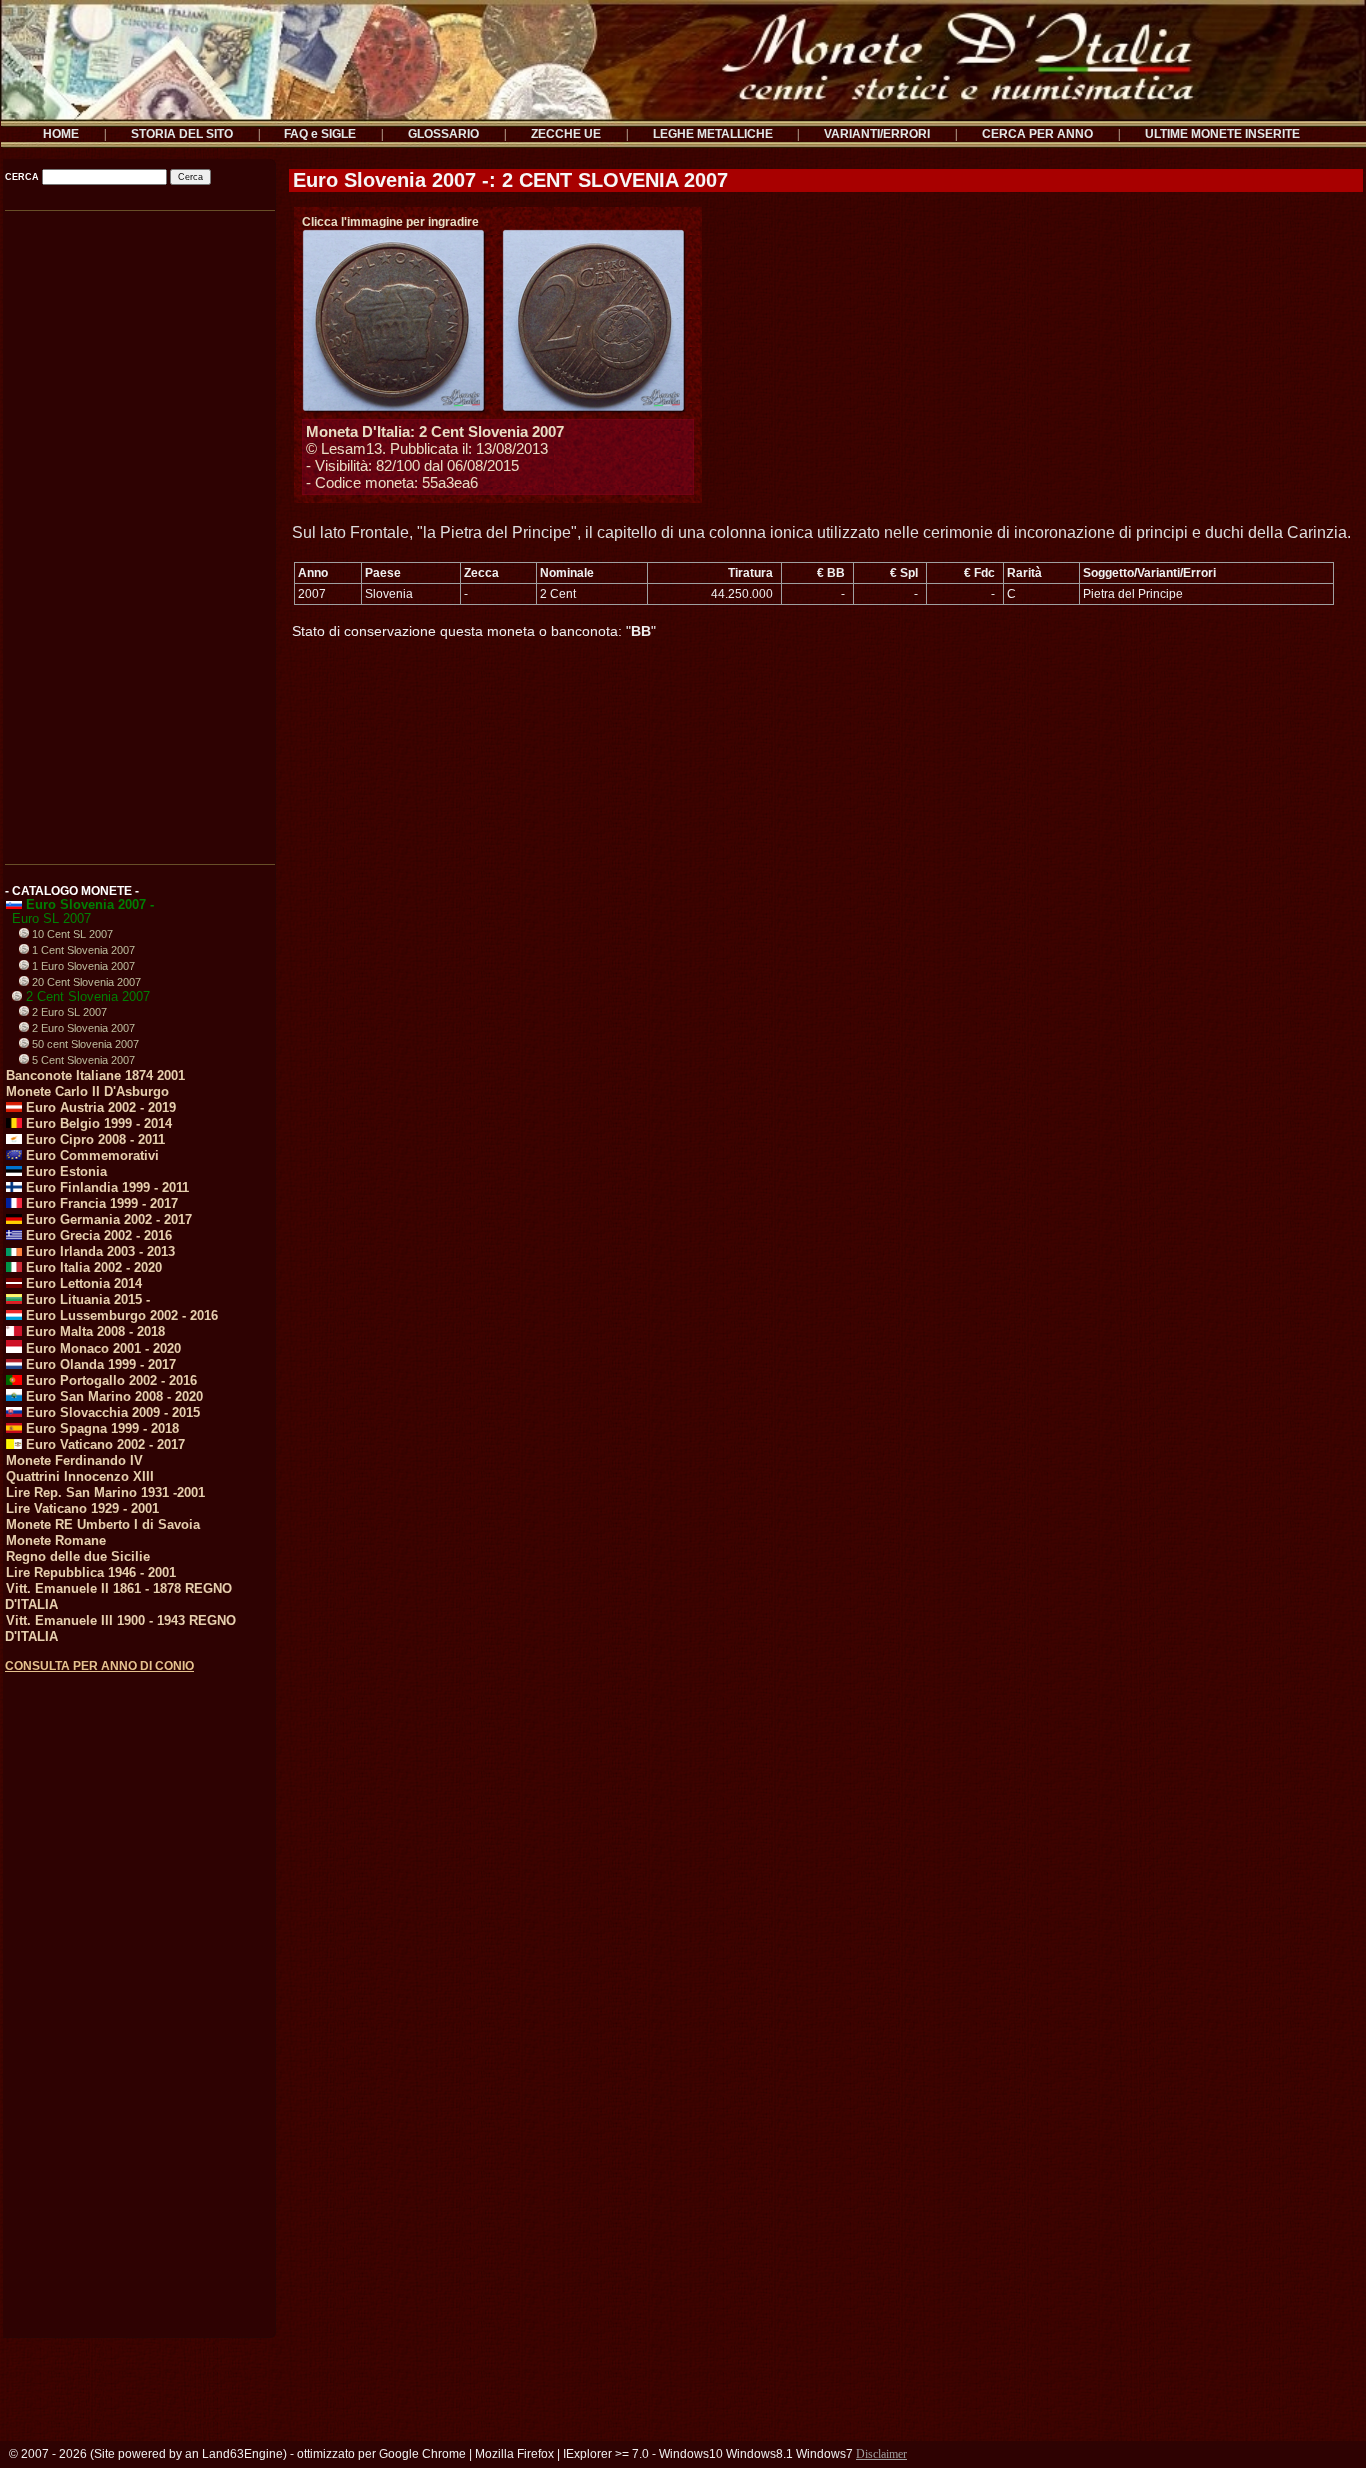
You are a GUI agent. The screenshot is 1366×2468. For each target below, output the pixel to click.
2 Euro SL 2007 (68, 1012)
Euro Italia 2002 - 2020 (92, 1267)
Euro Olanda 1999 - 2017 (99, 1364)
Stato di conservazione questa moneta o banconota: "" (474, 631)
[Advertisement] (138, 530)
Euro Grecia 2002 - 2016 (97, 1235)
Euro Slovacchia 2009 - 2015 (111, 1412)
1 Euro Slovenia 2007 (82, 966)
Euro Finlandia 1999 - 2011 (105, 1187)
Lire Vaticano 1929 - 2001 (82, 1508)
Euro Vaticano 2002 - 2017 (103, 1444)
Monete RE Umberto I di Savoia (103, 1524)
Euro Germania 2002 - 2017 (107, 1219)
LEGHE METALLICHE (713, 134)
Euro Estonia (64, 1171)
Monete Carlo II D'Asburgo (87, 1091)
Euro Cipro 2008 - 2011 (93, 1139)
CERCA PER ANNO (1037, 134)
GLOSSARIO (443, 134)
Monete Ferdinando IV (74, 1460)
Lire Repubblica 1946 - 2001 (91, 1572)
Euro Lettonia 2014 (82, 1283)
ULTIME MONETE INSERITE (1222, 134)
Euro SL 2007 (51, 918)
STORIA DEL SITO (182, 134)
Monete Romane (56, 1540)
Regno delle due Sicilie (78, 1556)
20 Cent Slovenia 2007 (85, 982)
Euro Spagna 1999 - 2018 (100, 1428)
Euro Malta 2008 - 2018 (93, 1331)
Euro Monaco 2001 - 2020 (101, 1348)
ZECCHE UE (566, 134)
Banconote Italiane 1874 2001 (95, 1075)
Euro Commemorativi (90, 1155)
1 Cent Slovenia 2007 (82, 950)
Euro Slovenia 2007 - (88, 904)
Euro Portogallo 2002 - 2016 (109, 1380)
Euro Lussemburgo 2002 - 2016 (120, 1315)
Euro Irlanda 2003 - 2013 (98, 1251)
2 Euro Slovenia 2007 (82, 1028)
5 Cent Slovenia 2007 (82, 1060)
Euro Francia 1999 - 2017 (100, 1203)
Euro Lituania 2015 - (86, 1299)
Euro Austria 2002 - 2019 (99, 1107)
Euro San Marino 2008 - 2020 (112, 1396)
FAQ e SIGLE (320, 134)
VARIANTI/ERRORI (877, 134)
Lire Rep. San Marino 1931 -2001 (105, 1492)
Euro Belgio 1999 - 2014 (97, 1123)
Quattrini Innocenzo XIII (80, 1476)
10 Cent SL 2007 (71, 934)
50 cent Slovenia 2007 (84, 1044)
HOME (61, 134)
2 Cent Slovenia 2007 (86, 996)
